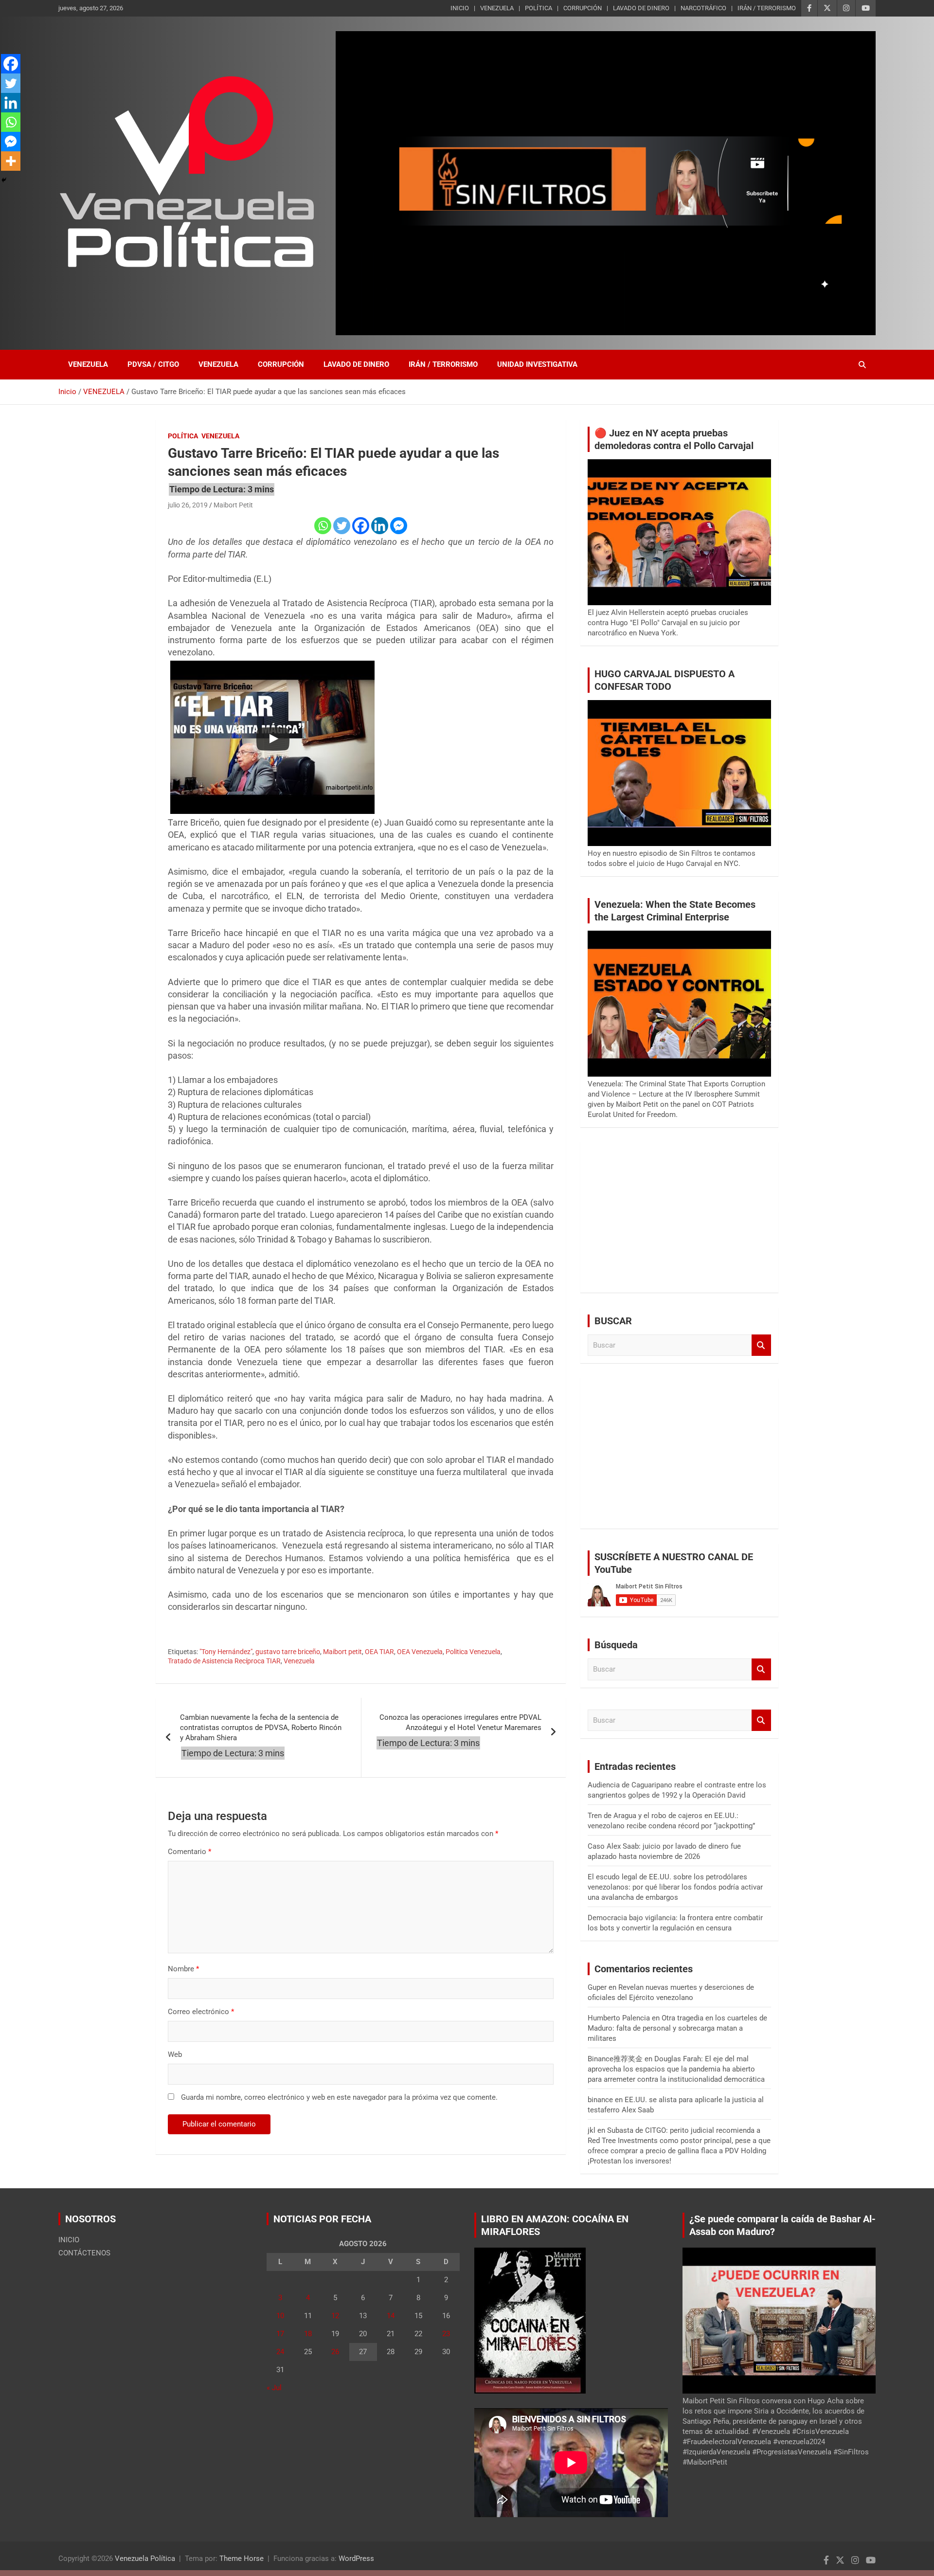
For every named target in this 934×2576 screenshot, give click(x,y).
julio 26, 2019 (188, 505)
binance (600, 2100)
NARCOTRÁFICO (703, 8)
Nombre (183, 1969)
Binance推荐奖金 (615, 2059)
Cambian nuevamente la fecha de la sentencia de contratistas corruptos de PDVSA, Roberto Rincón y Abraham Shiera (261, 1728)
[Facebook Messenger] (399, 526)
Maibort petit (342, 1652)
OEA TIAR (379, 1652)
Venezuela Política (145, 2558)
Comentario (189, 1852)
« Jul (274, 2388)
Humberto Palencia (619, 2018)
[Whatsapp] (323, 526)
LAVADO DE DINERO (641, 8)
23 (446, 2334)
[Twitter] (342, 526)
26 (335, 2352)
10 (280, 2316)
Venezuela (299, 1661)
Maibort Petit (233, 505)
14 (391, 2316)
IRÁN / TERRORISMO (767, 8)
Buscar (761, 1345)
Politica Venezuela (473, 1652)
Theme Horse (242, 2558)
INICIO (460, 8)
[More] (11, 161)
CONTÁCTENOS (84, 2253)
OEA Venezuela (420, 1652)
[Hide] (4, 180)
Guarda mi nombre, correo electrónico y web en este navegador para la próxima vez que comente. (339, 2097)
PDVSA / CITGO (153, 364)
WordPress (356, 2558)
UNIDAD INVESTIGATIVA (537, 364)
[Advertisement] (679, 1217)
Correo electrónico (201, 2012)
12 (335, 2316)
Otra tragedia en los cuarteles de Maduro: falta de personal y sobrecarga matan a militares (677, 2028)
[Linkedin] (380, 526)
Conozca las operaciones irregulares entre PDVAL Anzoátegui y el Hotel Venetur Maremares (460, 1722)
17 (280, 2334)
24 (280, 2352)
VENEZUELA (497, 8)
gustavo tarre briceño (288, 1652)
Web (175, 2054)
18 (308, 2334)
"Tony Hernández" (226, 1652)
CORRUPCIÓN (583, 8)
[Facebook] (361, 526)
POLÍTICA (539, 8)
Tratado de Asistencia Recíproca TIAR (224, 1661)
